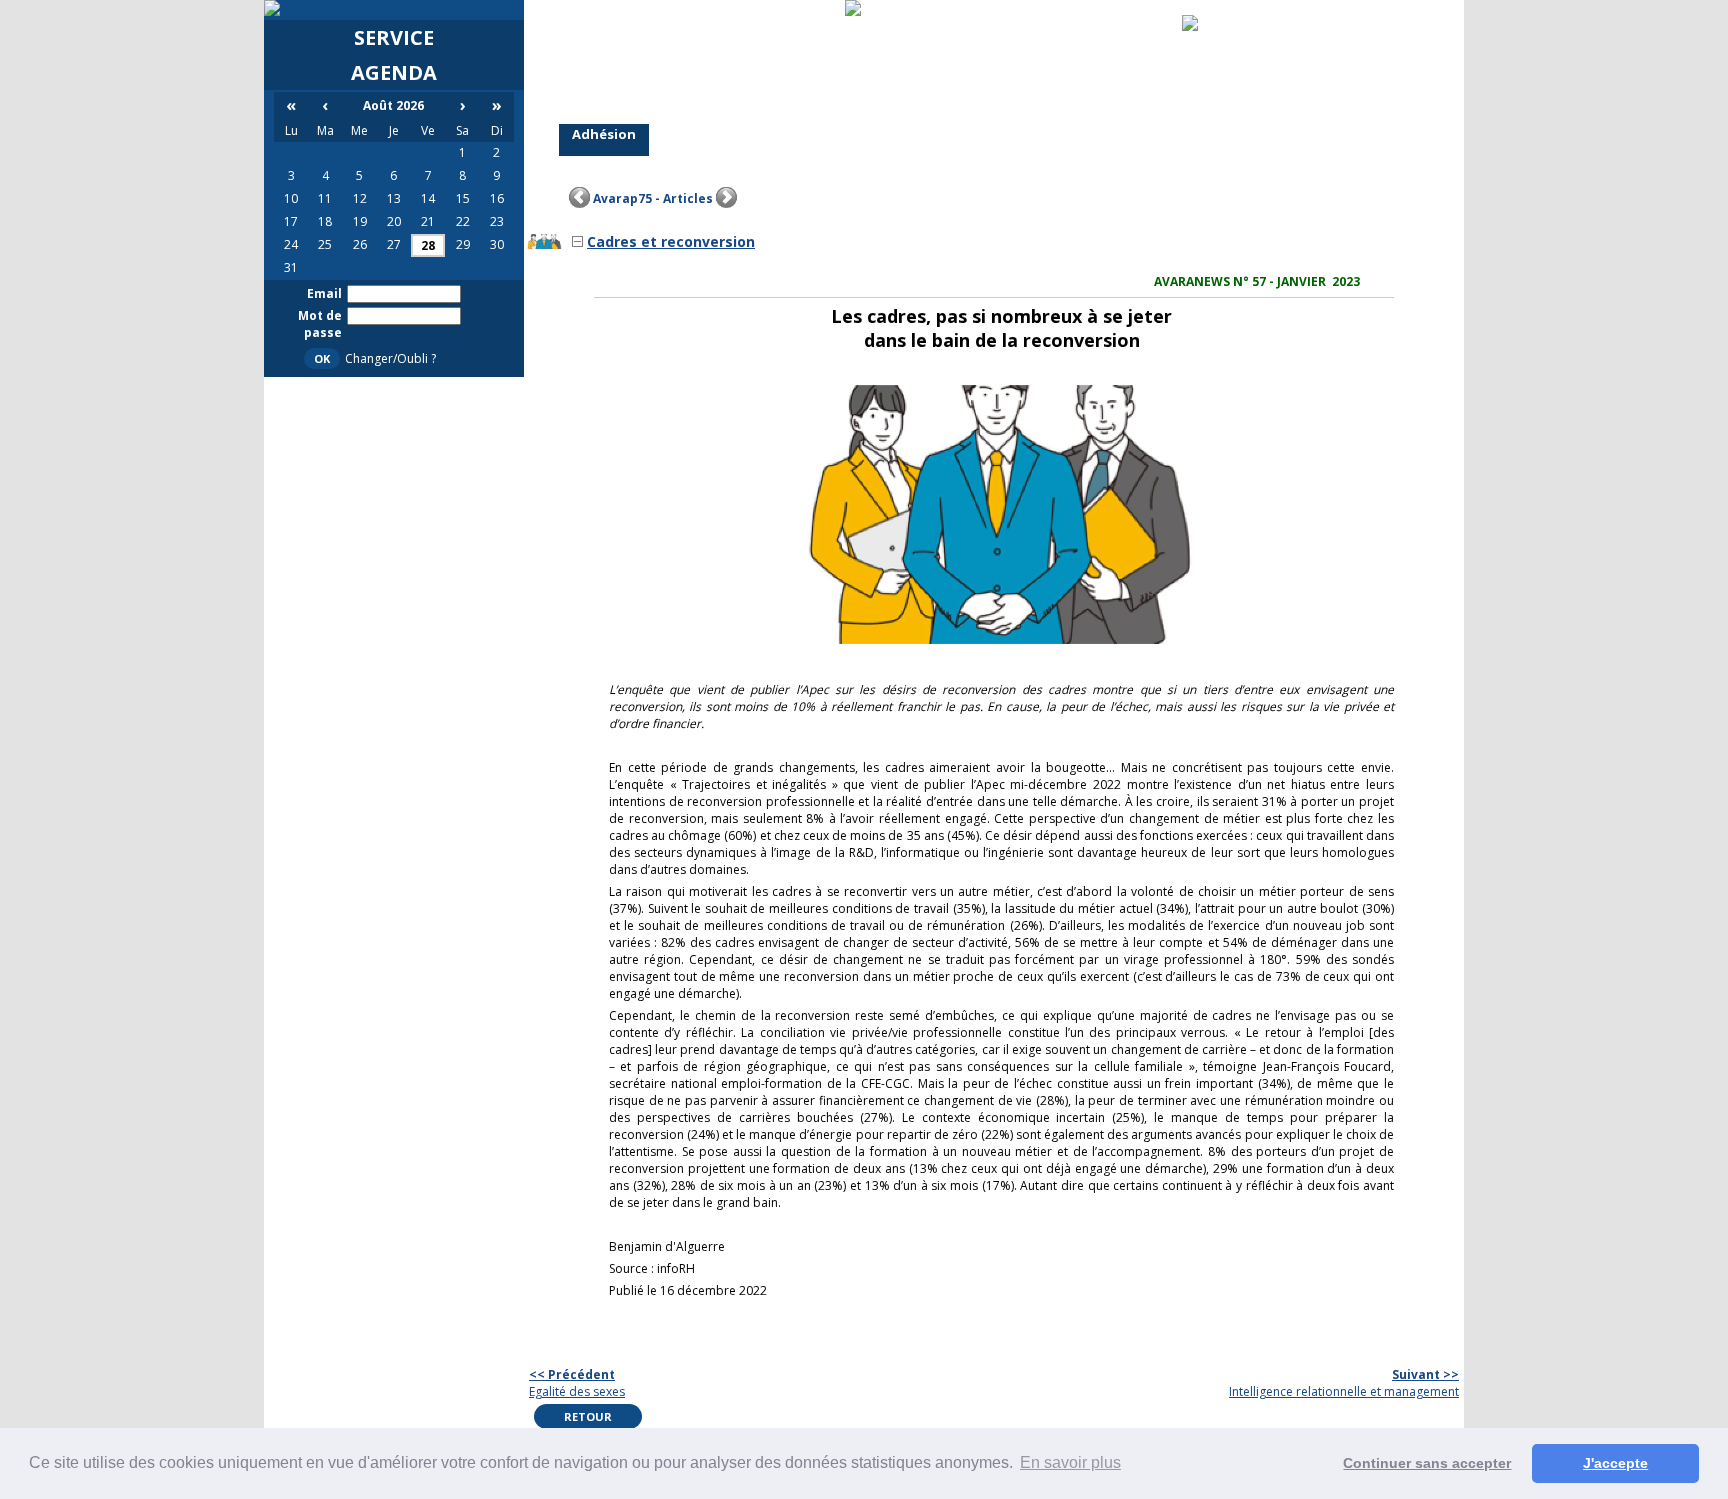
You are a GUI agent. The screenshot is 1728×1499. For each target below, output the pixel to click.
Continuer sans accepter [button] (1427, 1463)
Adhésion (604, 134)
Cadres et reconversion (671, 241)
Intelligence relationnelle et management (1344, 1383)
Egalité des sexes (577, 1383)
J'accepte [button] (1615, 1463)
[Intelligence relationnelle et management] (726, 198)
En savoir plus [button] (1070, 1462)
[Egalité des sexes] (579, 198)
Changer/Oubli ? (390, 358)
